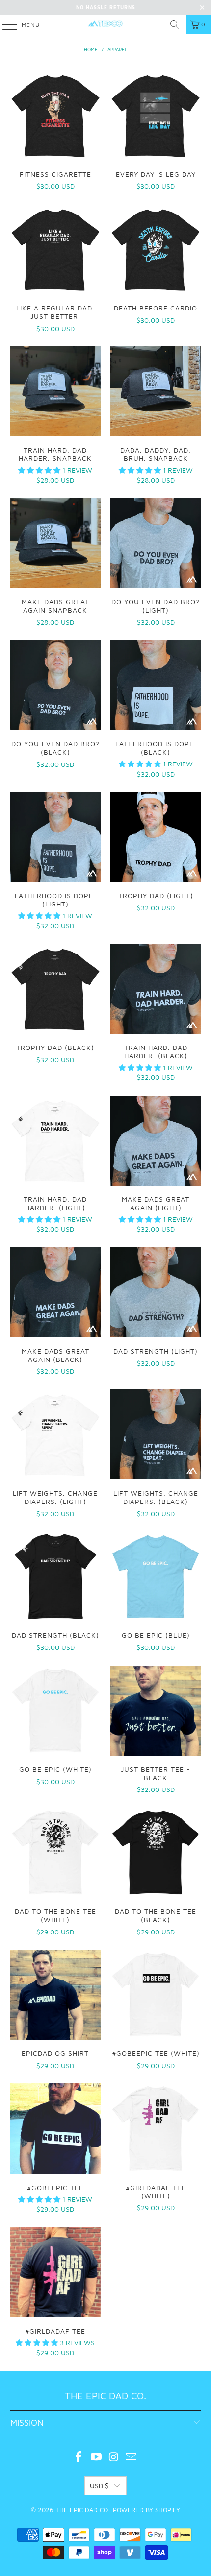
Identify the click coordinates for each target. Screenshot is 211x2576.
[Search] (175, 24)
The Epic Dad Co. (82, 2510)
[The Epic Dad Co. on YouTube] (96, 2458)
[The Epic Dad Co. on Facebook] (79, 2458)
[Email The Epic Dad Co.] (132, 2458)
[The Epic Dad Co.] (106, 24)
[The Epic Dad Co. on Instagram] (114, 2458)
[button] (39, 470)
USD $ (99, 2486)
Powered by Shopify (146, 2510)
